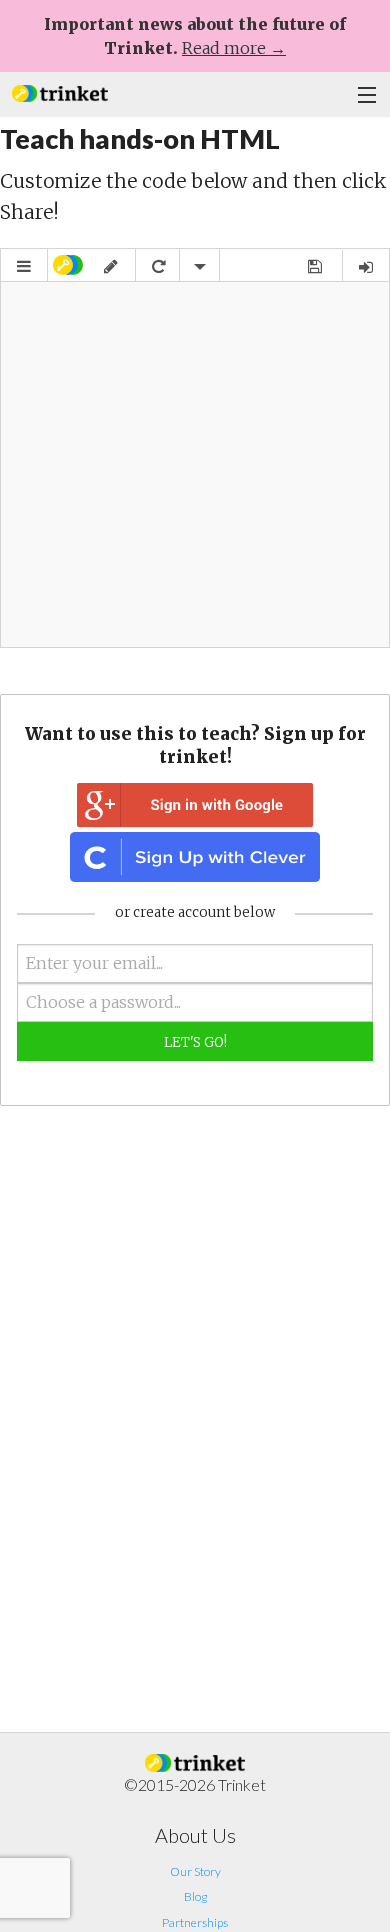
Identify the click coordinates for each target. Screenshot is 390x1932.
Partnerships (195, 1922)
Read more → (234, 48)
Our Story (195, 1871)
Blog (195, 1896)
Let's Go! (195, 1042)
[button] (60, 91)
